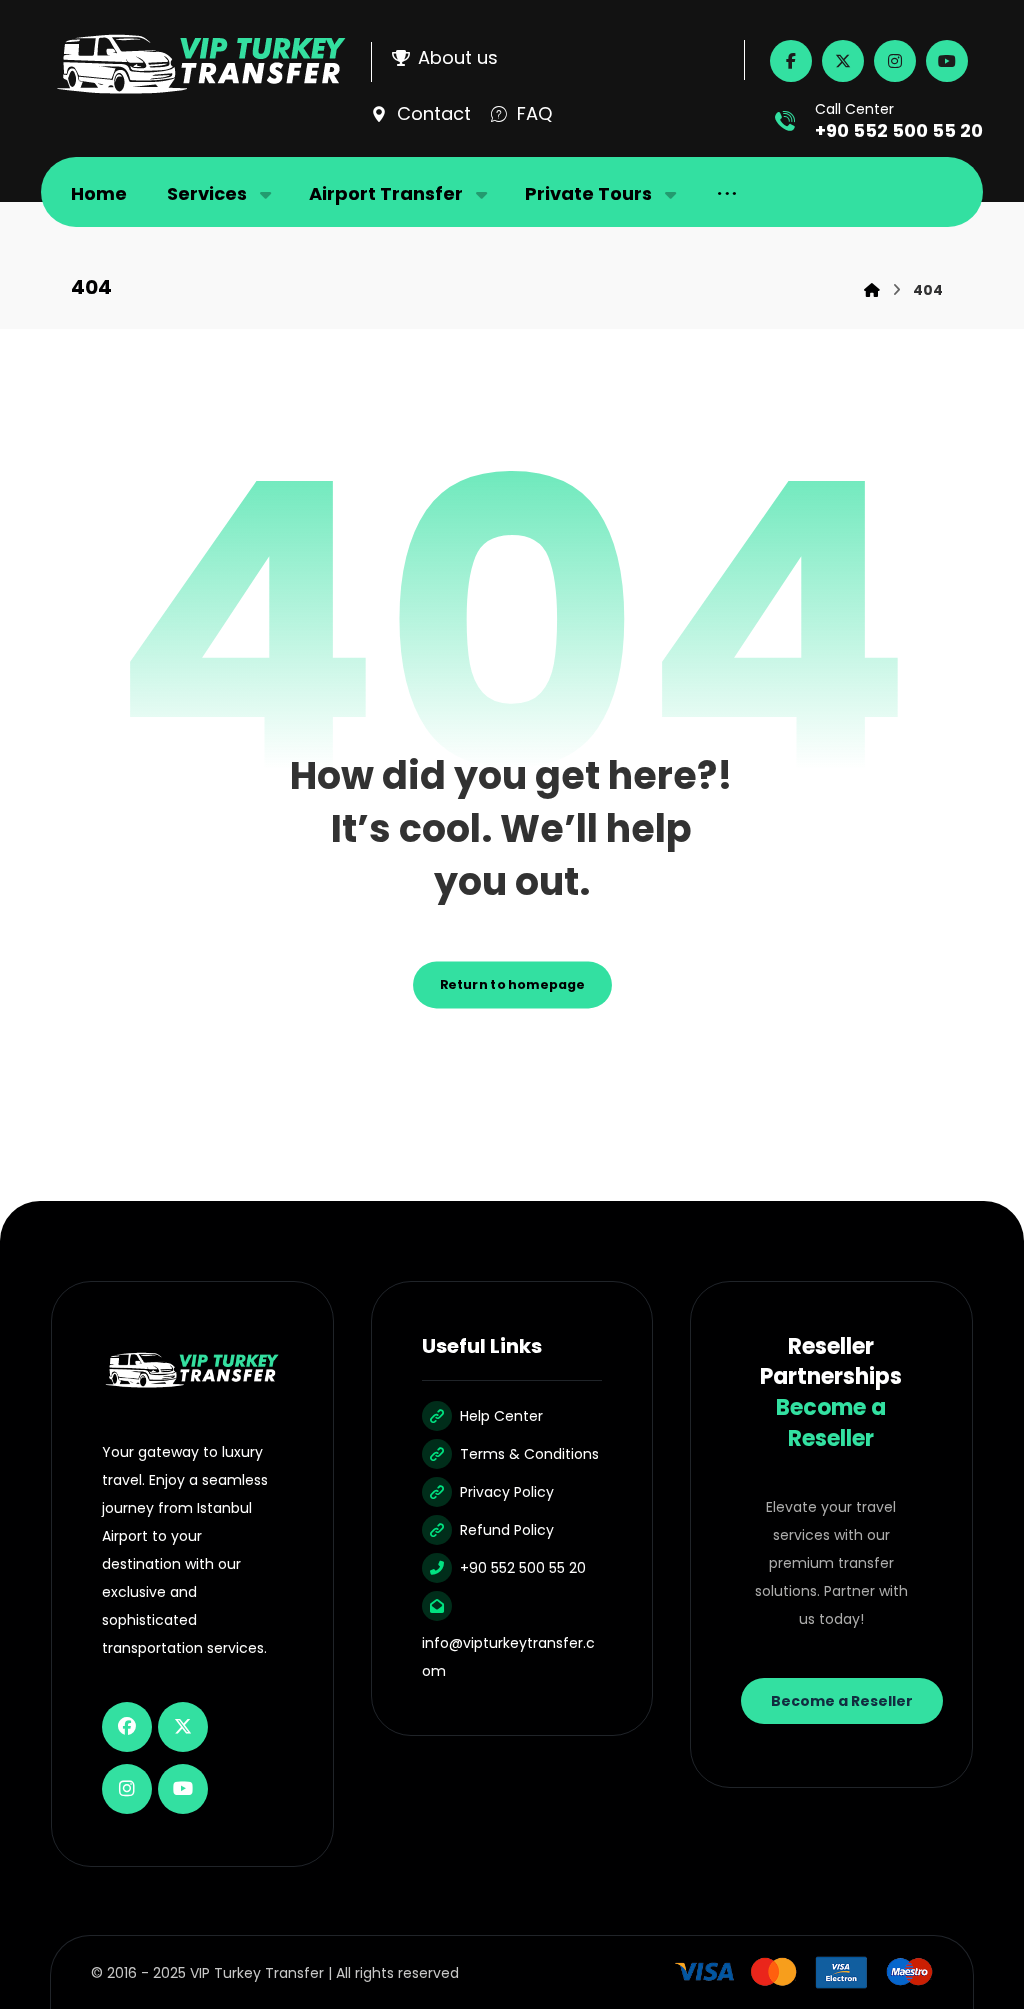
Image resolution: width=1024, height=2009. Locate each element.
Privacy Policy (507, 1492)
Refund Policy (507, 1530)
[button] (791, 61)
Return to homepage (512, 985)
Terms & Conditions (529, 1454)
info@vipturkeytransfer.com (508, 1657)
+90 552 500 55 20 (523, 1568)
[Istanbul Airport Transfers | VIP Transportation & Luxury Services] (201, 64)
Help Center (501, 1416)
